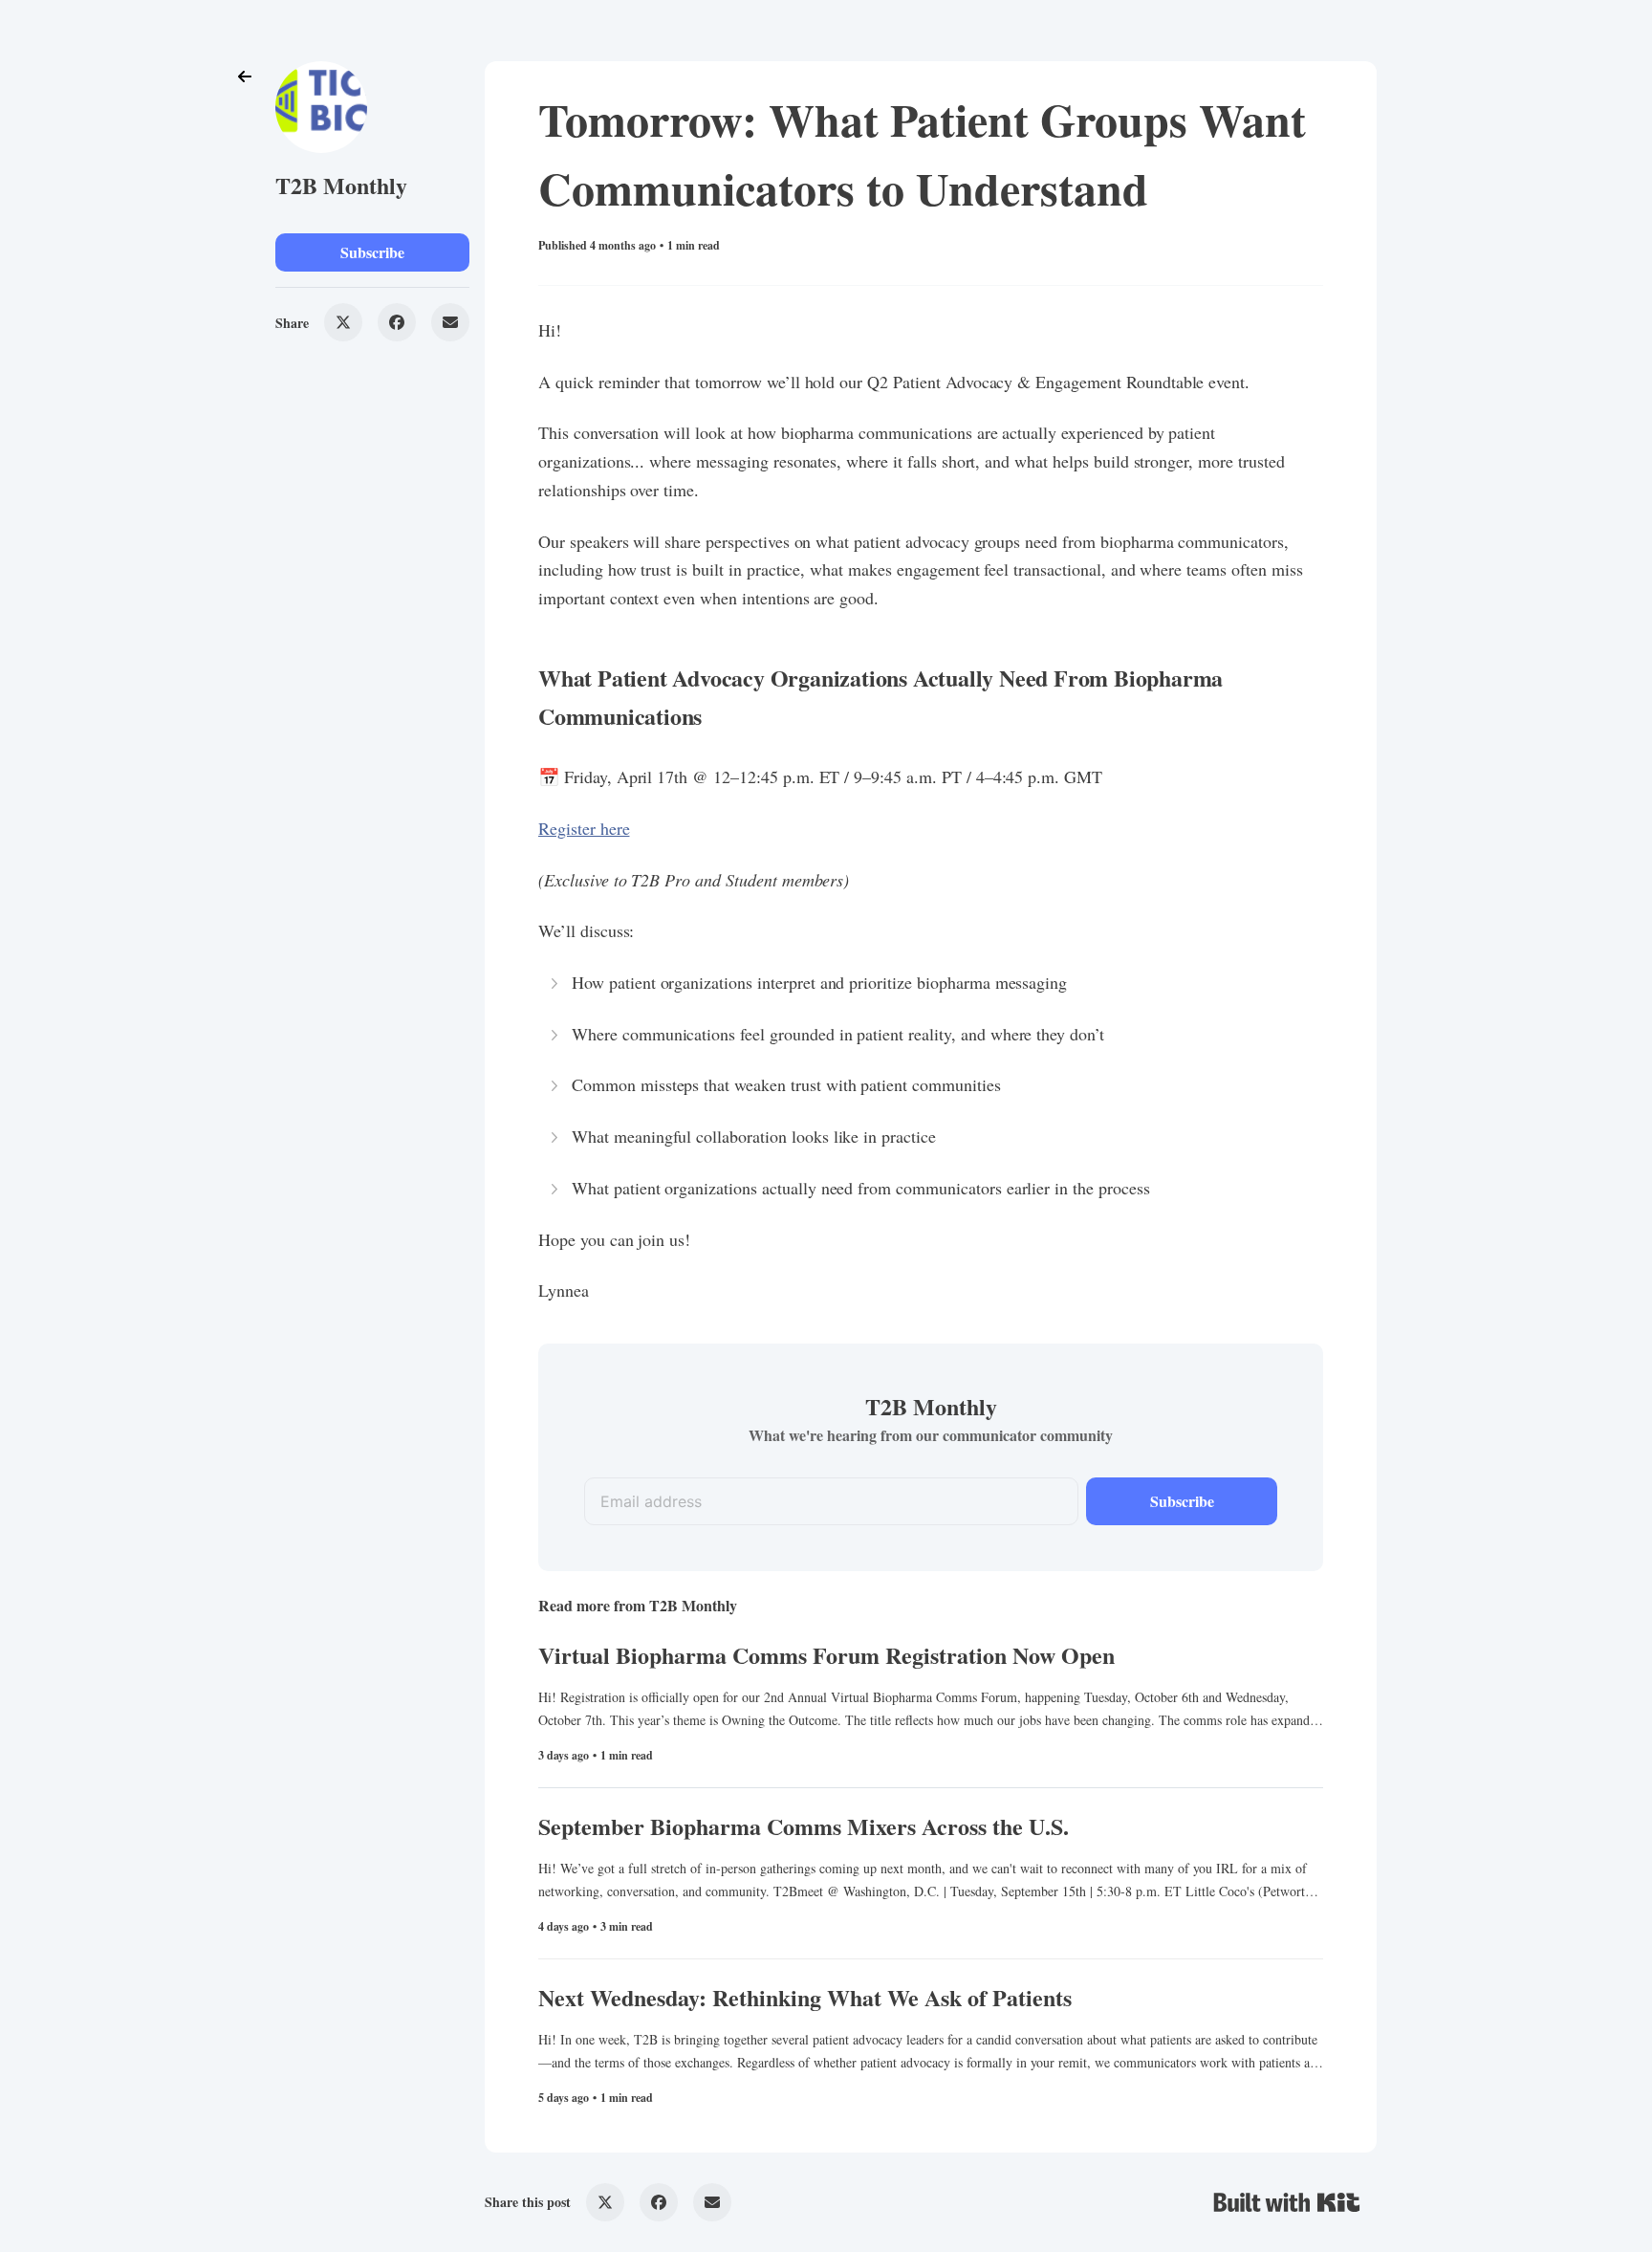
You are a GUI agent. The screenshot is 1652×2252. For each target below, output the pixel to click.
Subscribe (372, 252)
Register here (584, 828)
